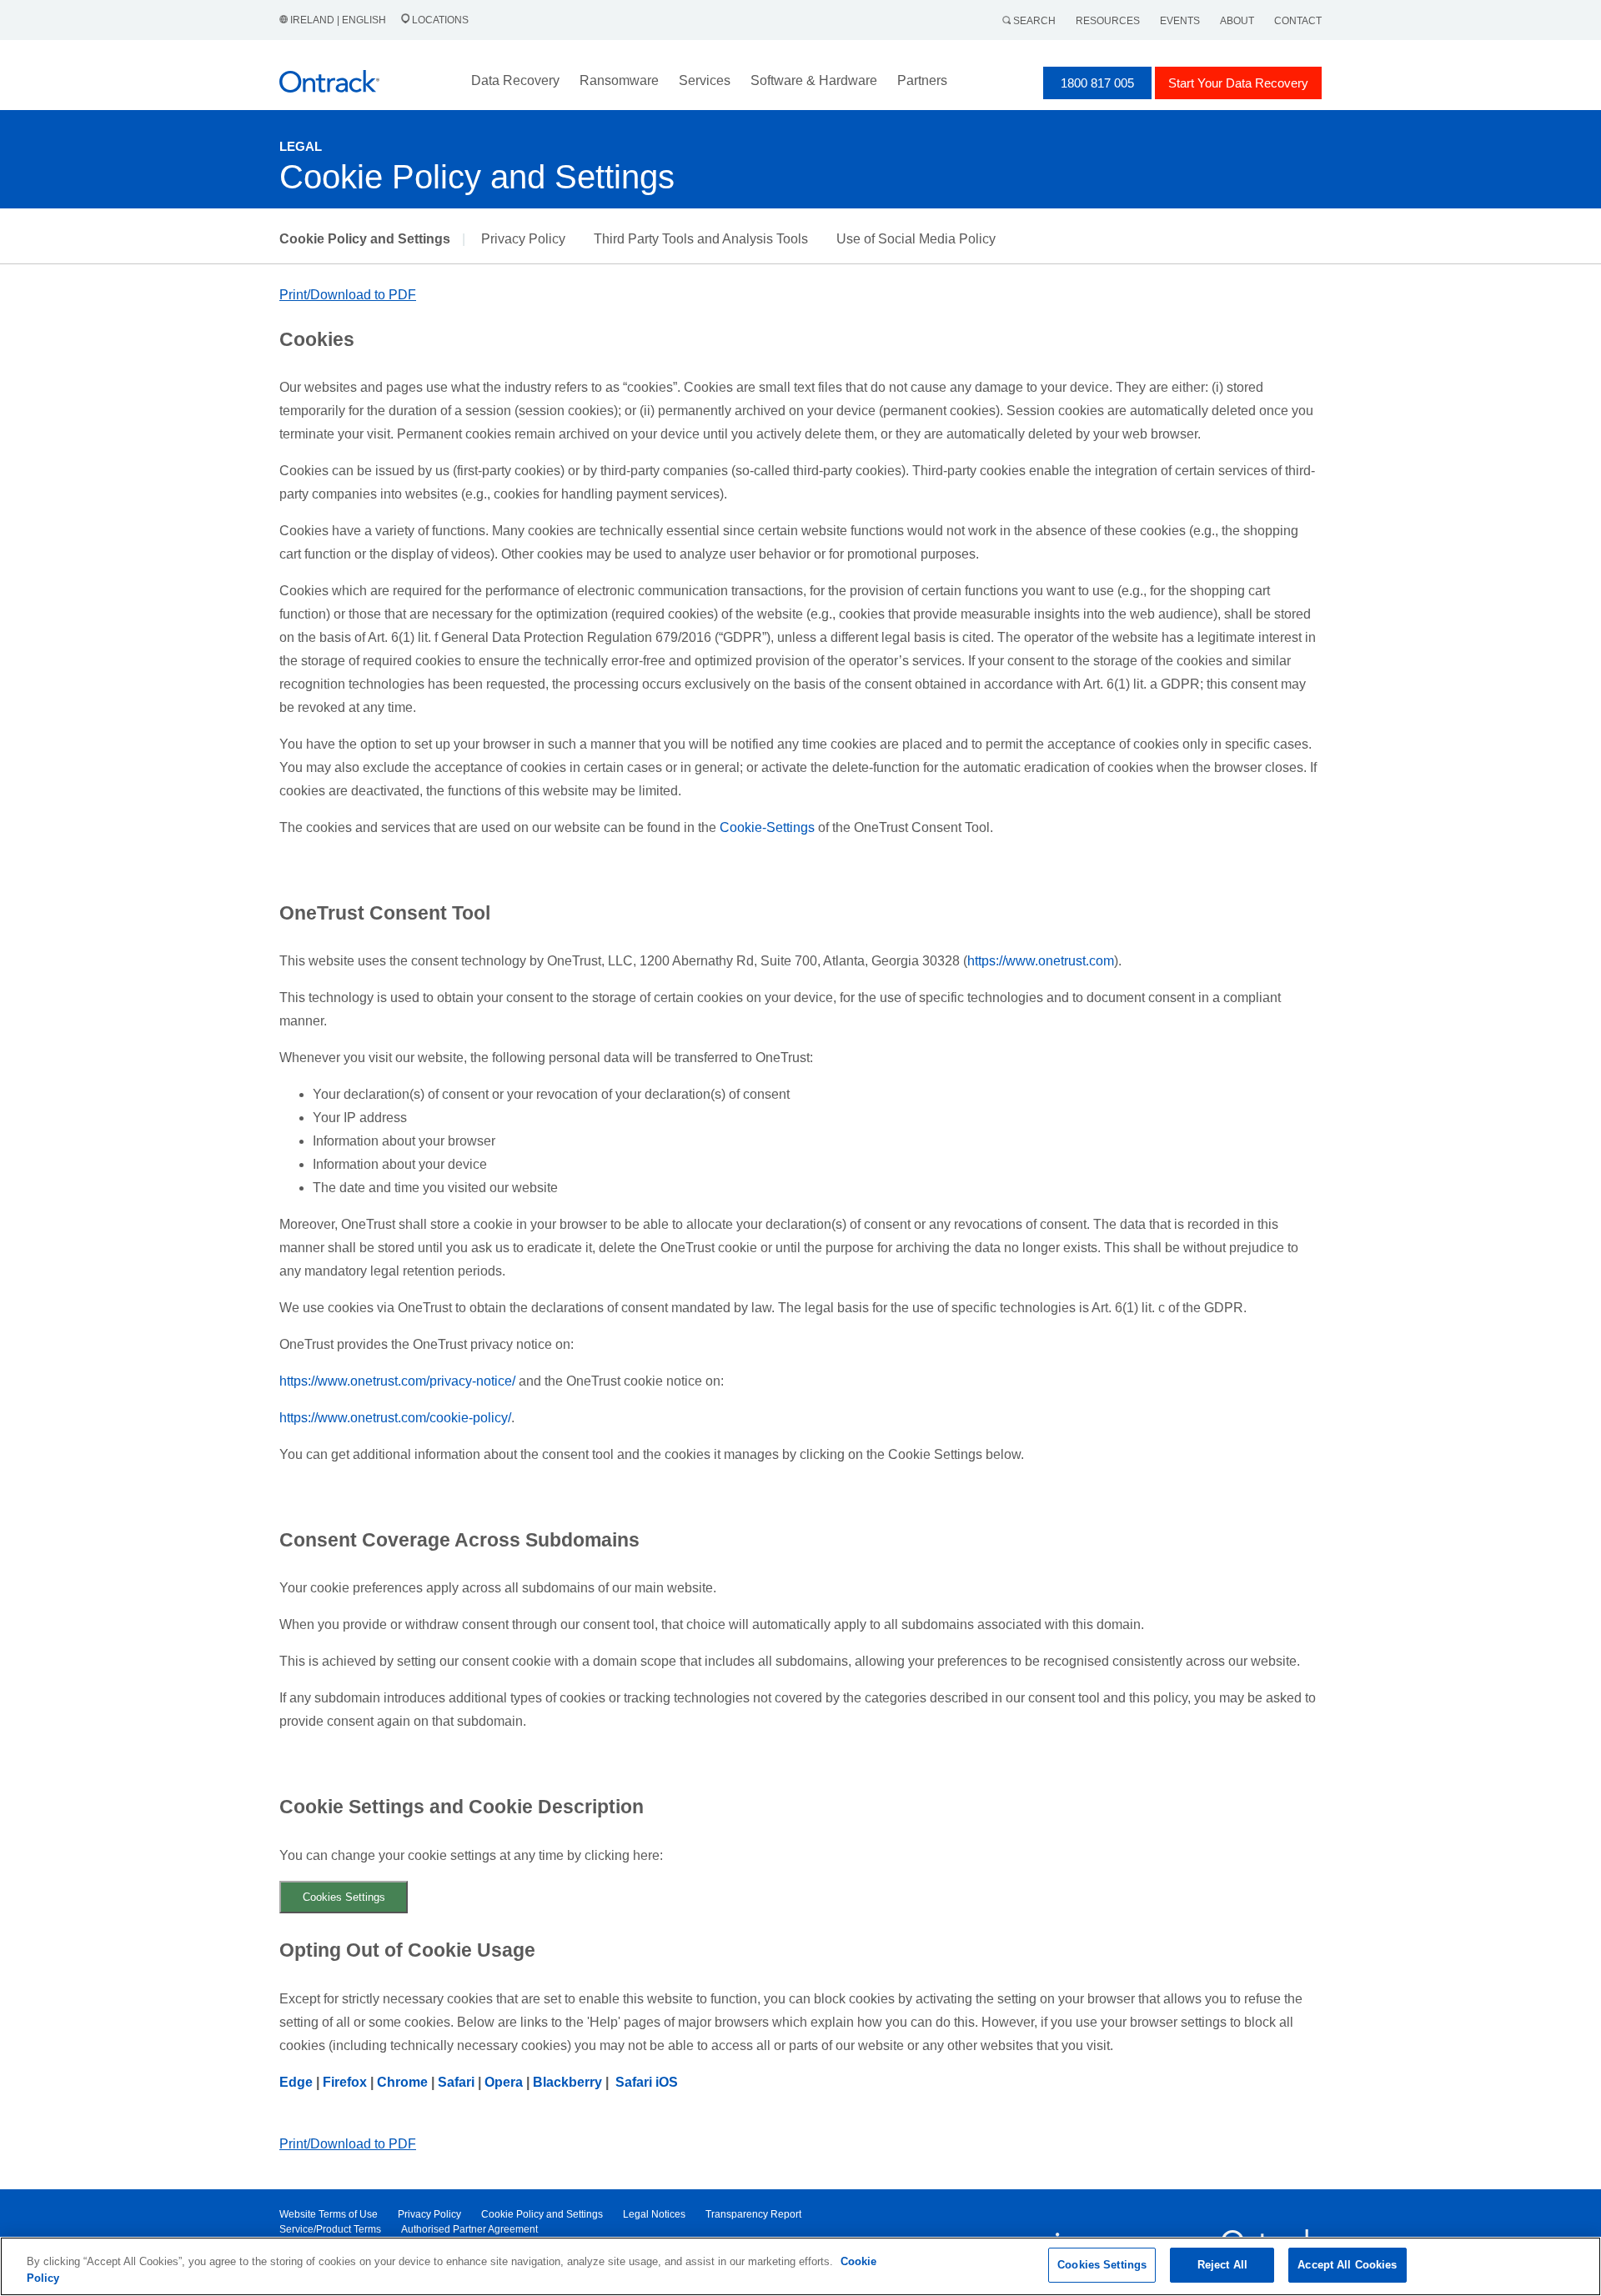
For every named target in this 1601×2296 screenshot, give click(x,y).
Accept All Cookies (1347, 2265)
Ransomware (619, 80)
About (1237, 21)
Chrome (402, 2082)
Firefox (345, 2082)
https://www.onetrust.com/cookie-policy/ (395, 1418)
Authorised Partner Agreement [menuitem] (469, 2229)
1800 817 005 (1097, 83)
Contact (1298, 21)
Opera (504, 2082)
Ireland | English (338, 20)
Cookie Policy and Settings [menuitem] (542, 2214)
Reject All (1222, 2265)
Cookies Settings (344, 1897)
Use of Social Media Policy (916, 239)
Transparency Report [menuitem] (753, 2214)
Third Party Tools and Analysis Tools (701, 239)
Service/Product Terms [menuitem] (330, 2229)
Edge (296, 2082)
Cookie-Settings (767, 827)
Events (1180, 21)
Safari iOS (647, 2082)
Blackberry (567, 2082)
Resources (1108, 21)
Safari (458, 2082)
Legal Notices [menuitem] (654, 2214)
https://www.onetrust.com (1041, 961)
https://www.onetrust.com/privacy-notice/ (397, 1381)
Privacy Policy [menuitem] (429, 2214)
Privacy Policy (523, 239)
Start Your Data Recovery (1238, 83)
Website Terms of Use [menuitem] (329, 2214)
